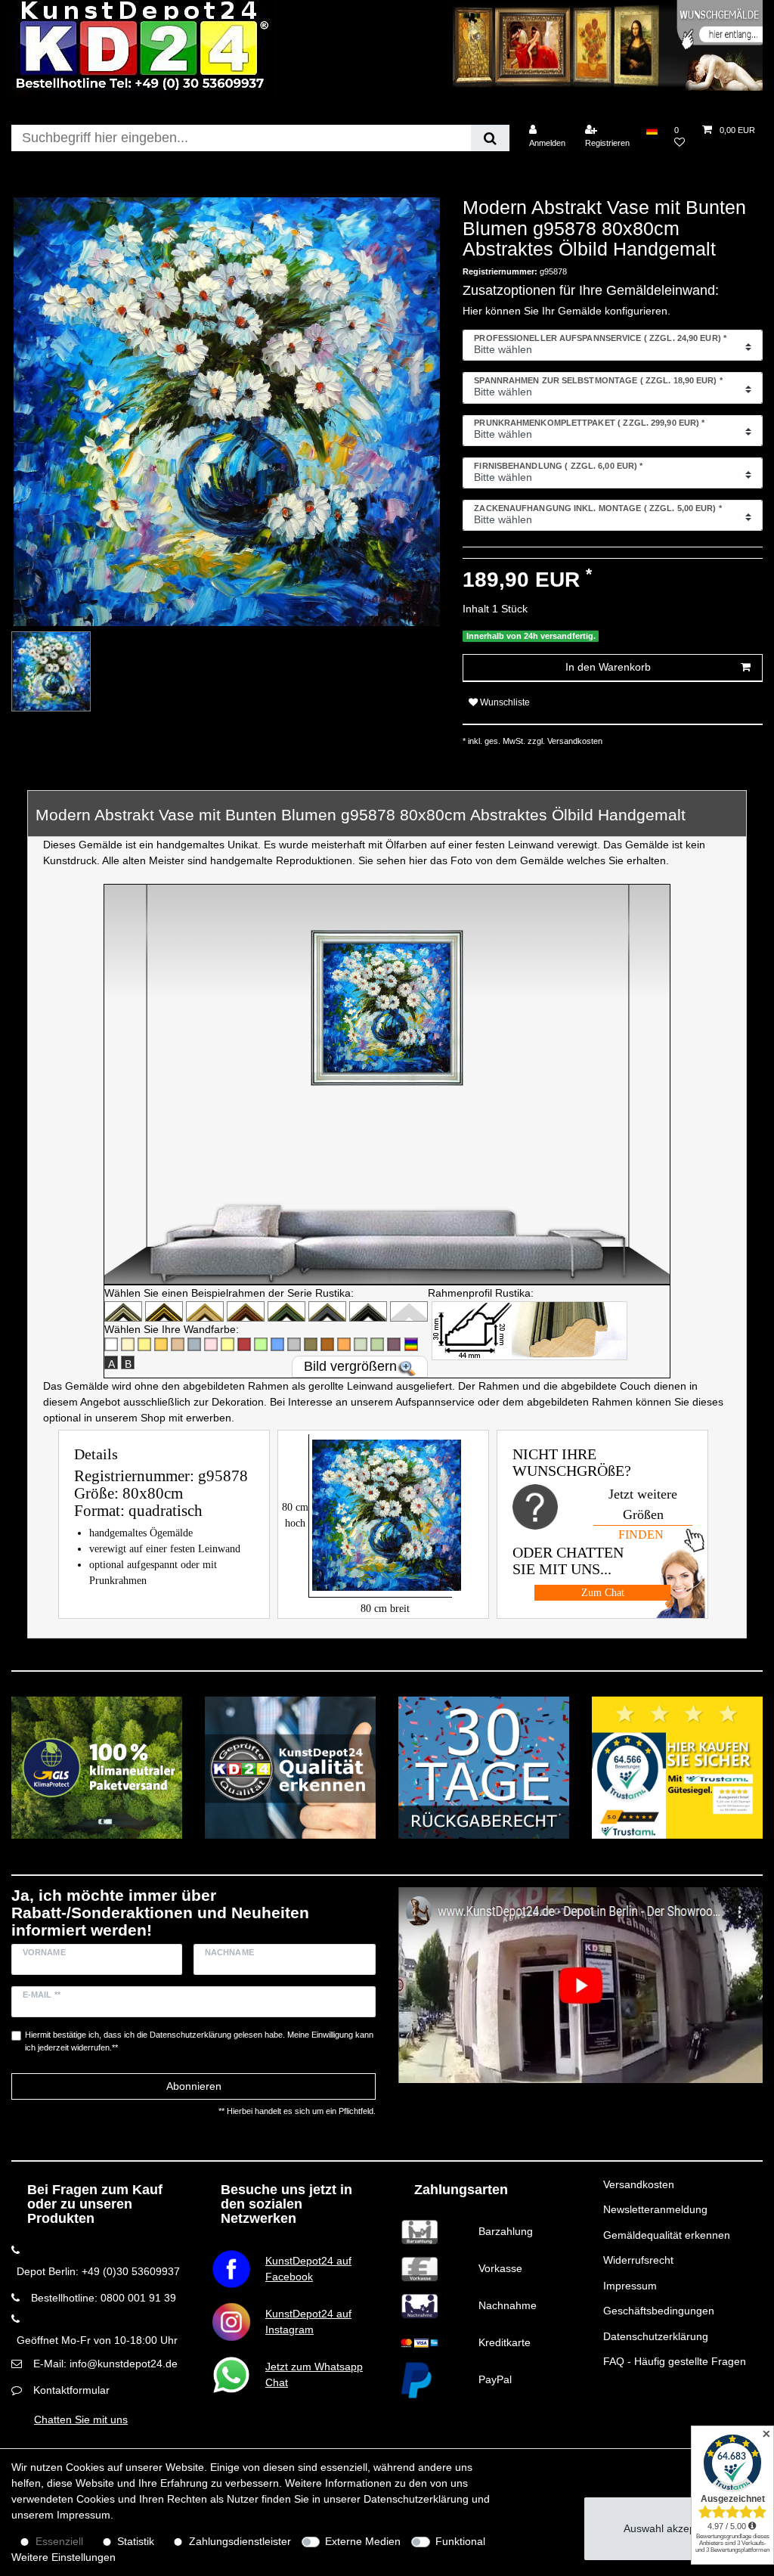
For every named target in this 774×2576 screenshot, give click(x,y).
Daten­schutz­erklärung (416, 2499)
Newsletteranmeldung (655, 2209)
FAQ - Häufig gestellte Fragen (675, 2361)
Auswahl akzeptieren (673, 2528)
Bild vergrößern (350, 1366)
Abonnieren (194, 2086)
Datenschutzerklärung (656, 2336)
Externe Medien (363, 2541)
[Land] (652, 130)
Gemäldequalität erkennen (667, 2235)
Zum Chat (603, 1593)
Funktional (460, 2541)
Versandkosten (639, 2184)
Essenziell (59, 2541)
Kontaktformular (71, 2390)
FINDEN (641, 1534)
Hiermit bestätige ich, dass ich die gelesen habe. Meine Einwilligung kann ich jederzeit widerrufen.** (199, 2041)
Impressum (630, 2286)
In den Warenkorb (608, 667)
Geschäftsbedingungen (659, 2311)
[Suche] (490, 138)
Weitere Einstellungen (63, 2557)
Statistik (136, 2541)
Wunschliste (504, 702)
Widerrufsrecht (638, 2260)
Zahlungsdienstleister (240, 2541)
